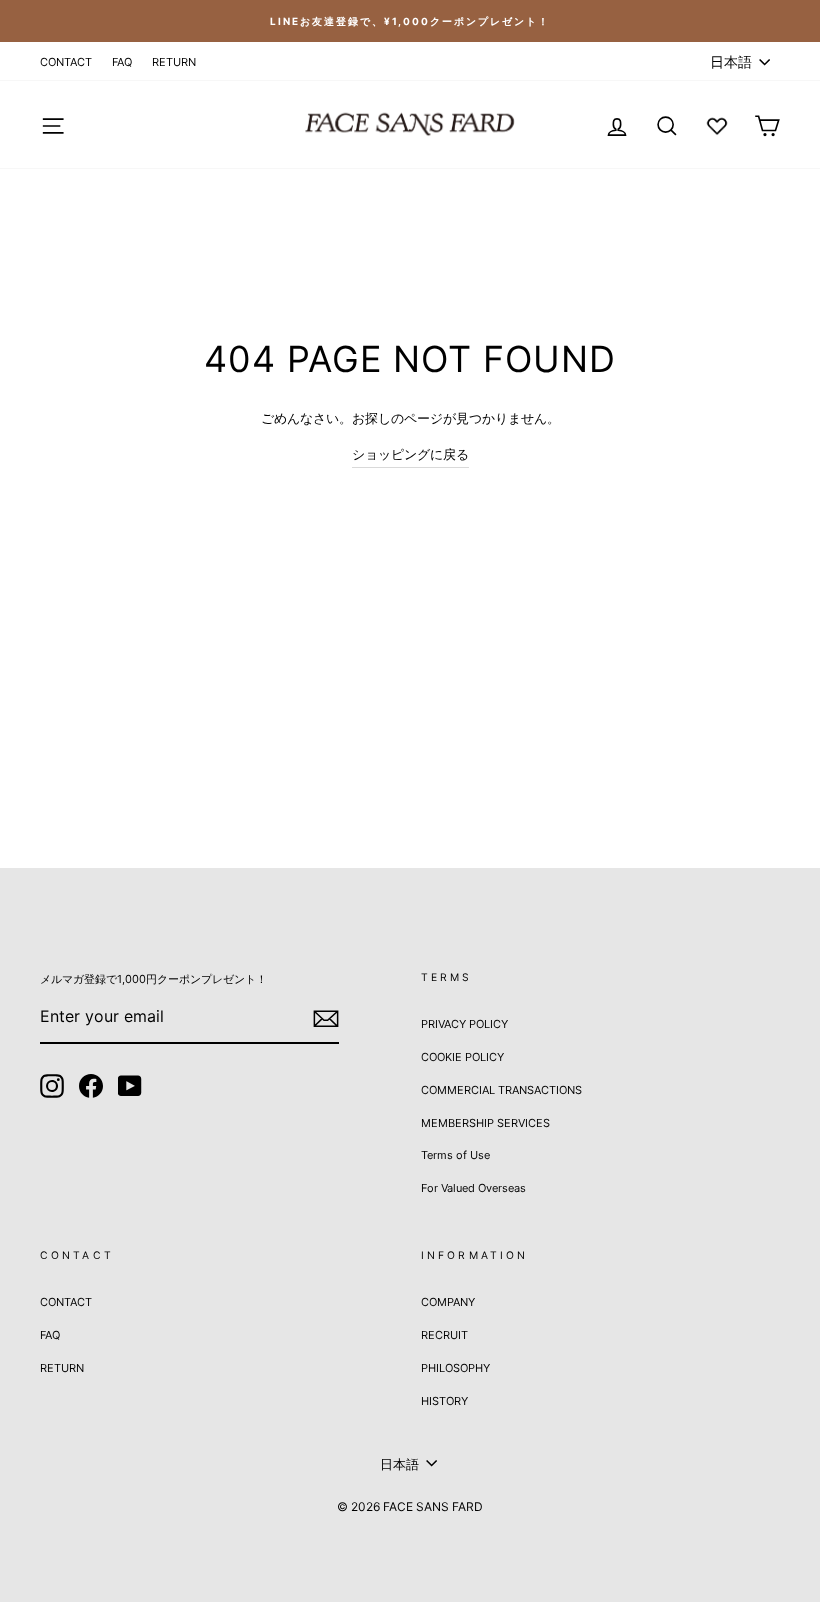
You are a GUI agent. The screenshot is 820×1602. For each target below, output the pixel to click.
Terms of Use (455, 1155)
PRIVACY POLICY (464, 1024)
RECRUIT (444, 1335)
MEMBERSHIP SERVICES (485, 1123)
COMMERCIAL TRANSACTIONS (501, 1090)
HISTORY (444, 1401)
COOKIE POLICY (462, 1057)
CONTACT (66, 62)
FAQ (122, 62)
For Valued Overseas (473, 1188)
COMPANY (448, 1302)
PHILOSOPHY (455, 1368)
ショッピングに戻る (410, 454)
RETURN (174, 62)
